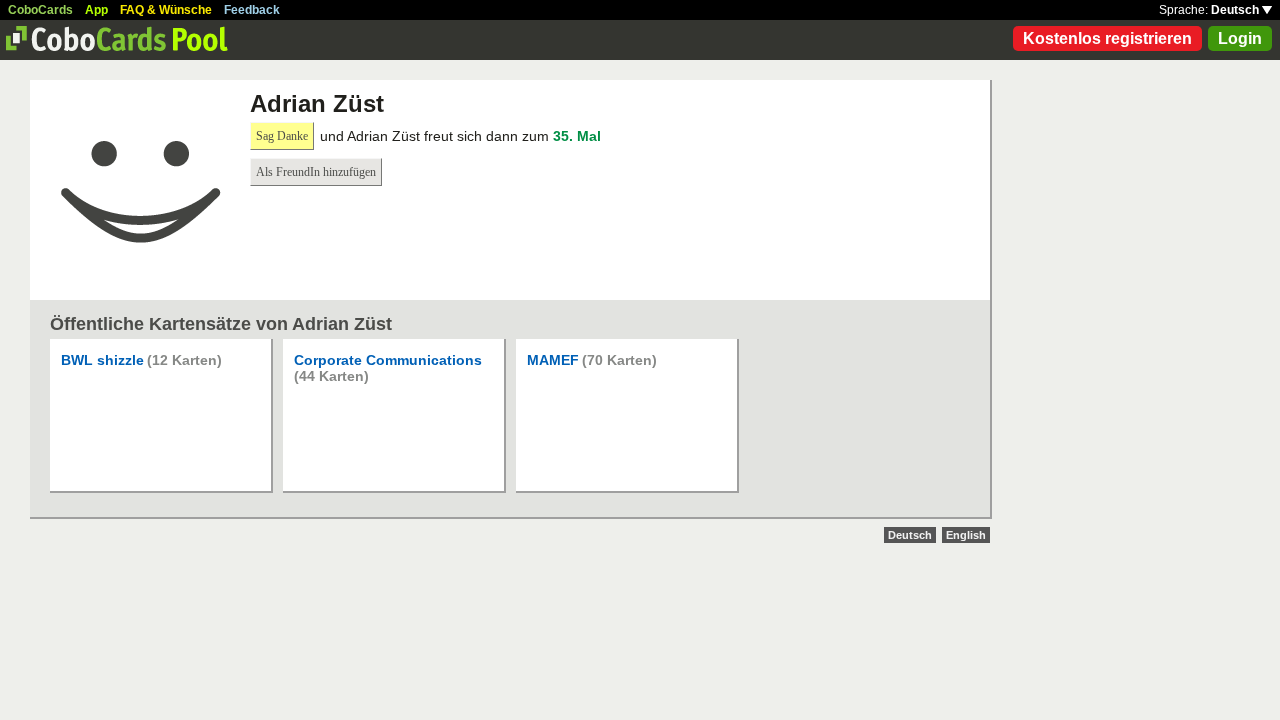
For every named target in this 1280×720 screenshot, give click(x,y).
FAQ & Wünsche (166, 10)
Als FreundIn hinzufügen (316, 172)
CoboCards (40, 10)
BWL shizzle (102, 360)
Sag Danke (282, 136)
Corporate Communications (388, 360)
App (96, 10)
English (966, 535)
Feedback (252, 10)
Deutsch (1236, 10)
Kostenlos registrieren (1107, 38)
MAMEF (553, 360)
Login (1240, 38)
